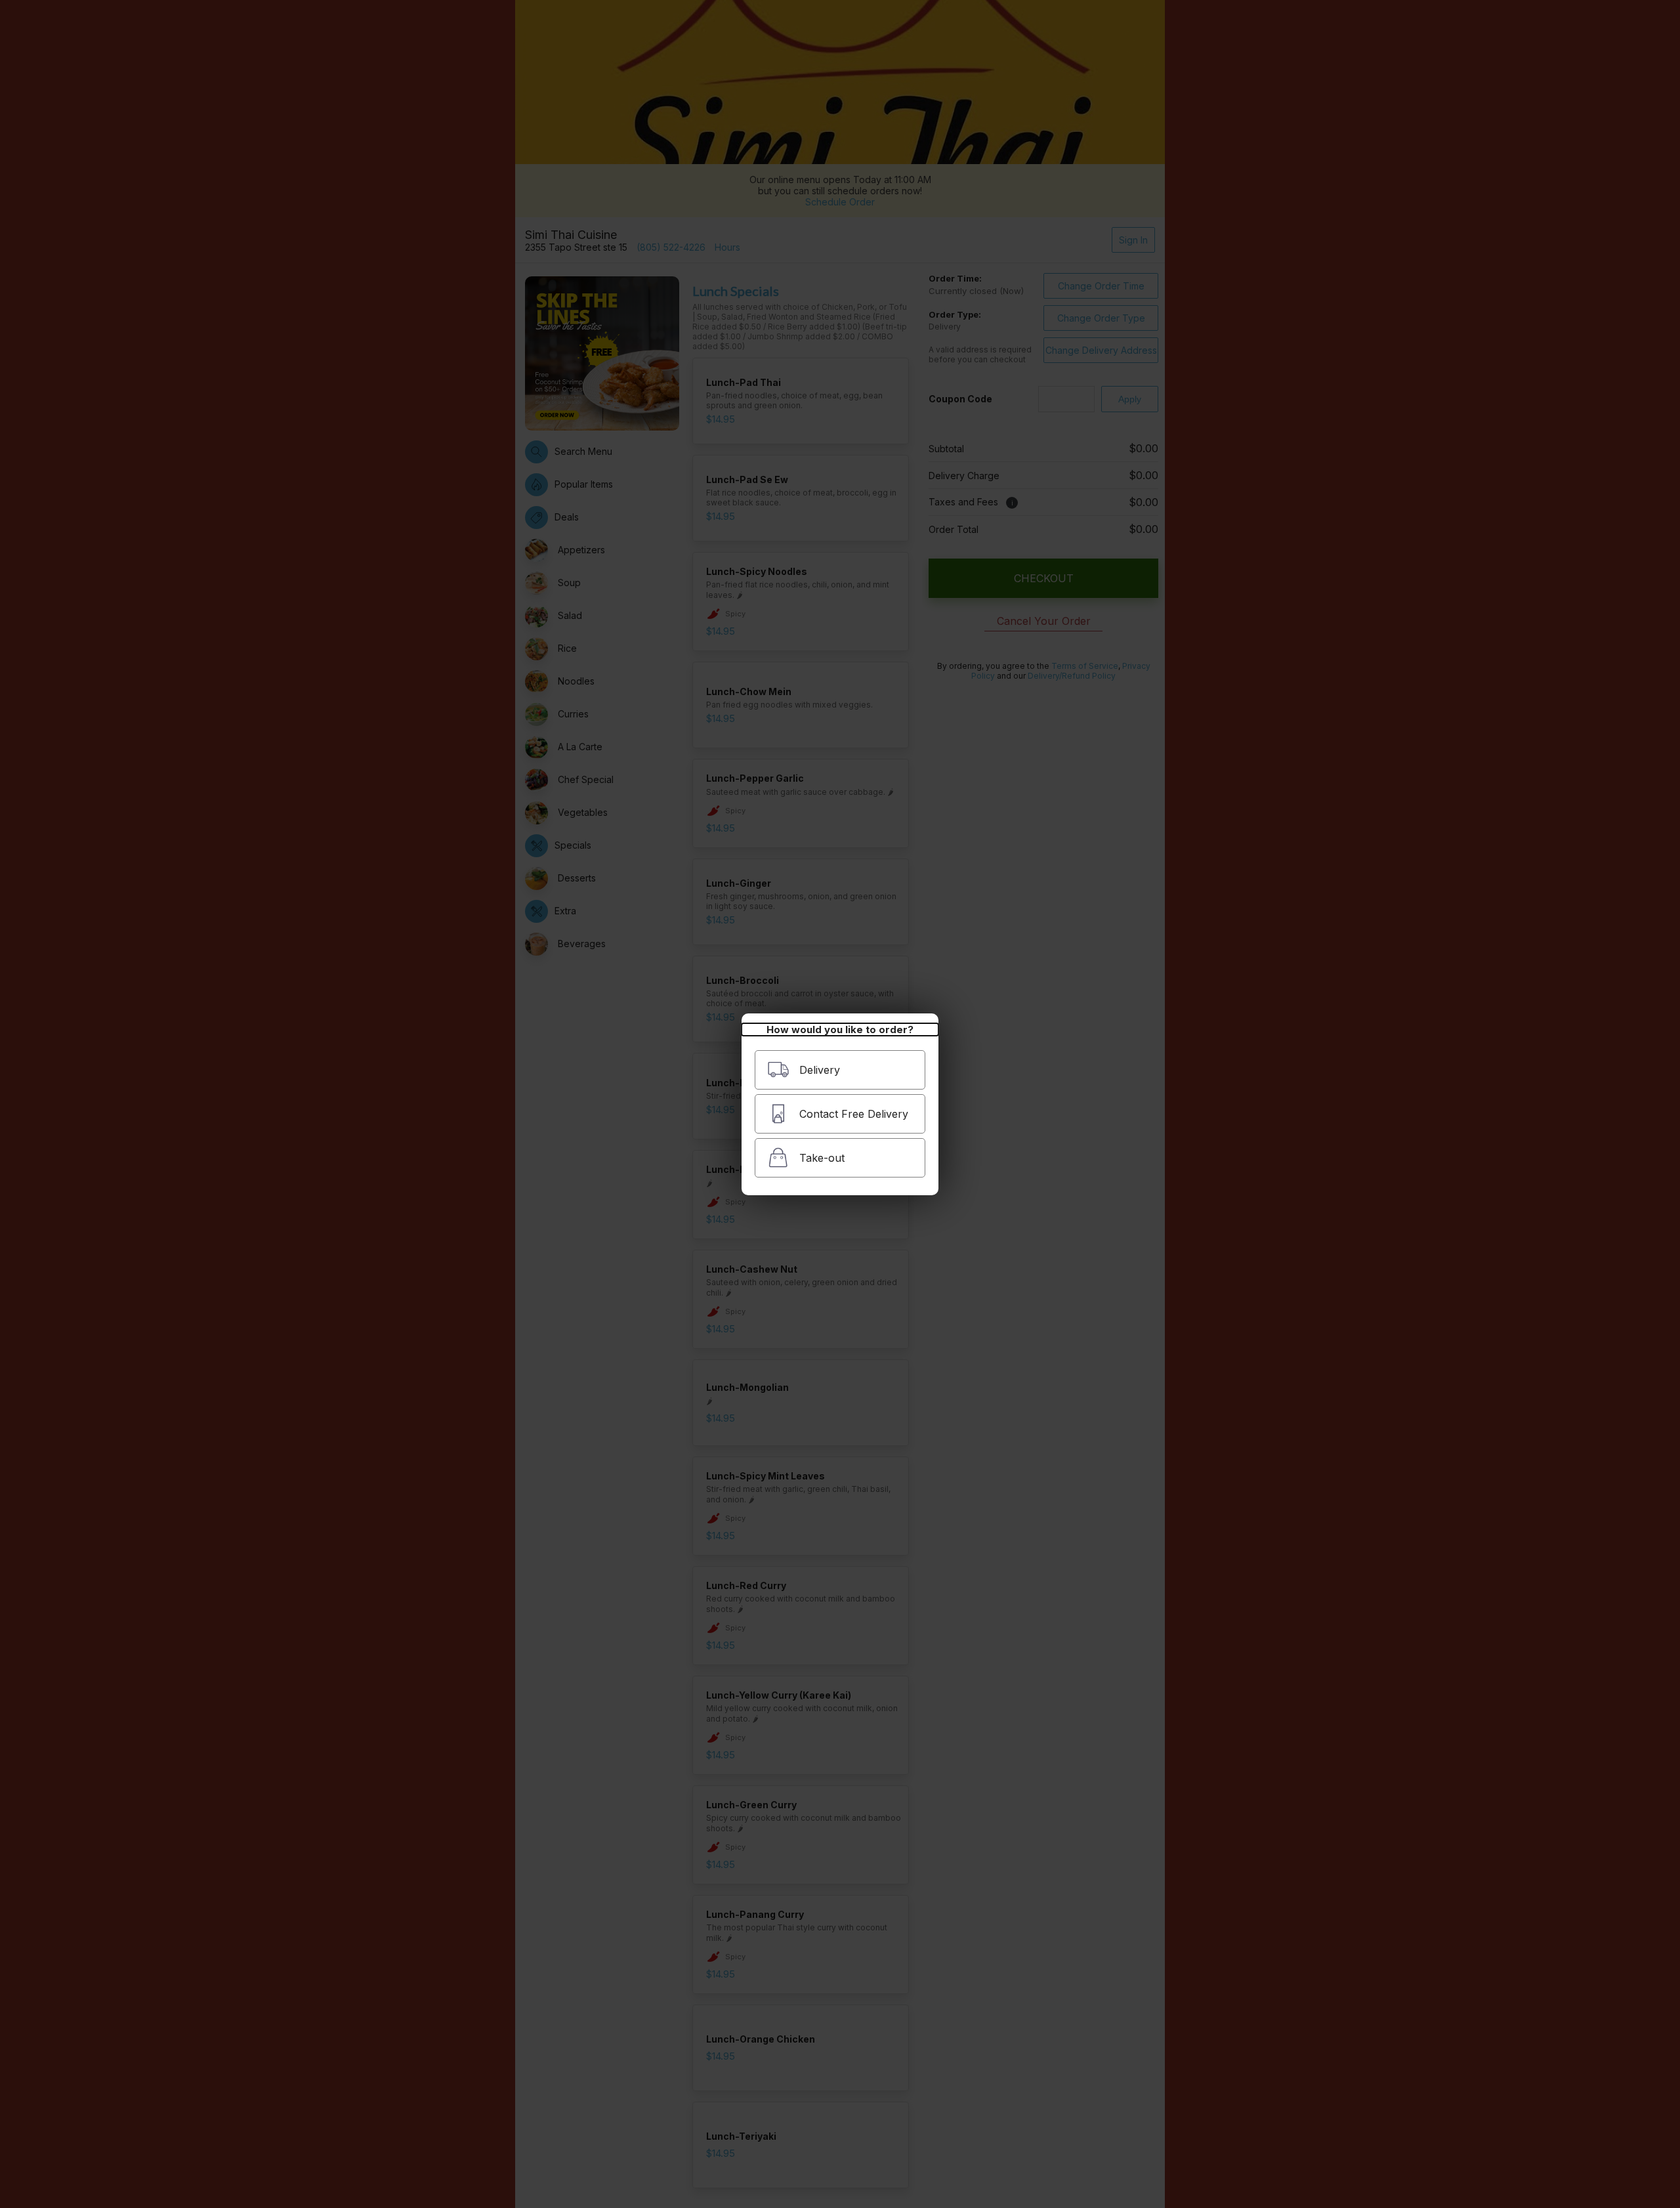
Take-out (822, 1158)
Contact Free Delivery (854, 1114)
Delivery (820, 1070)
